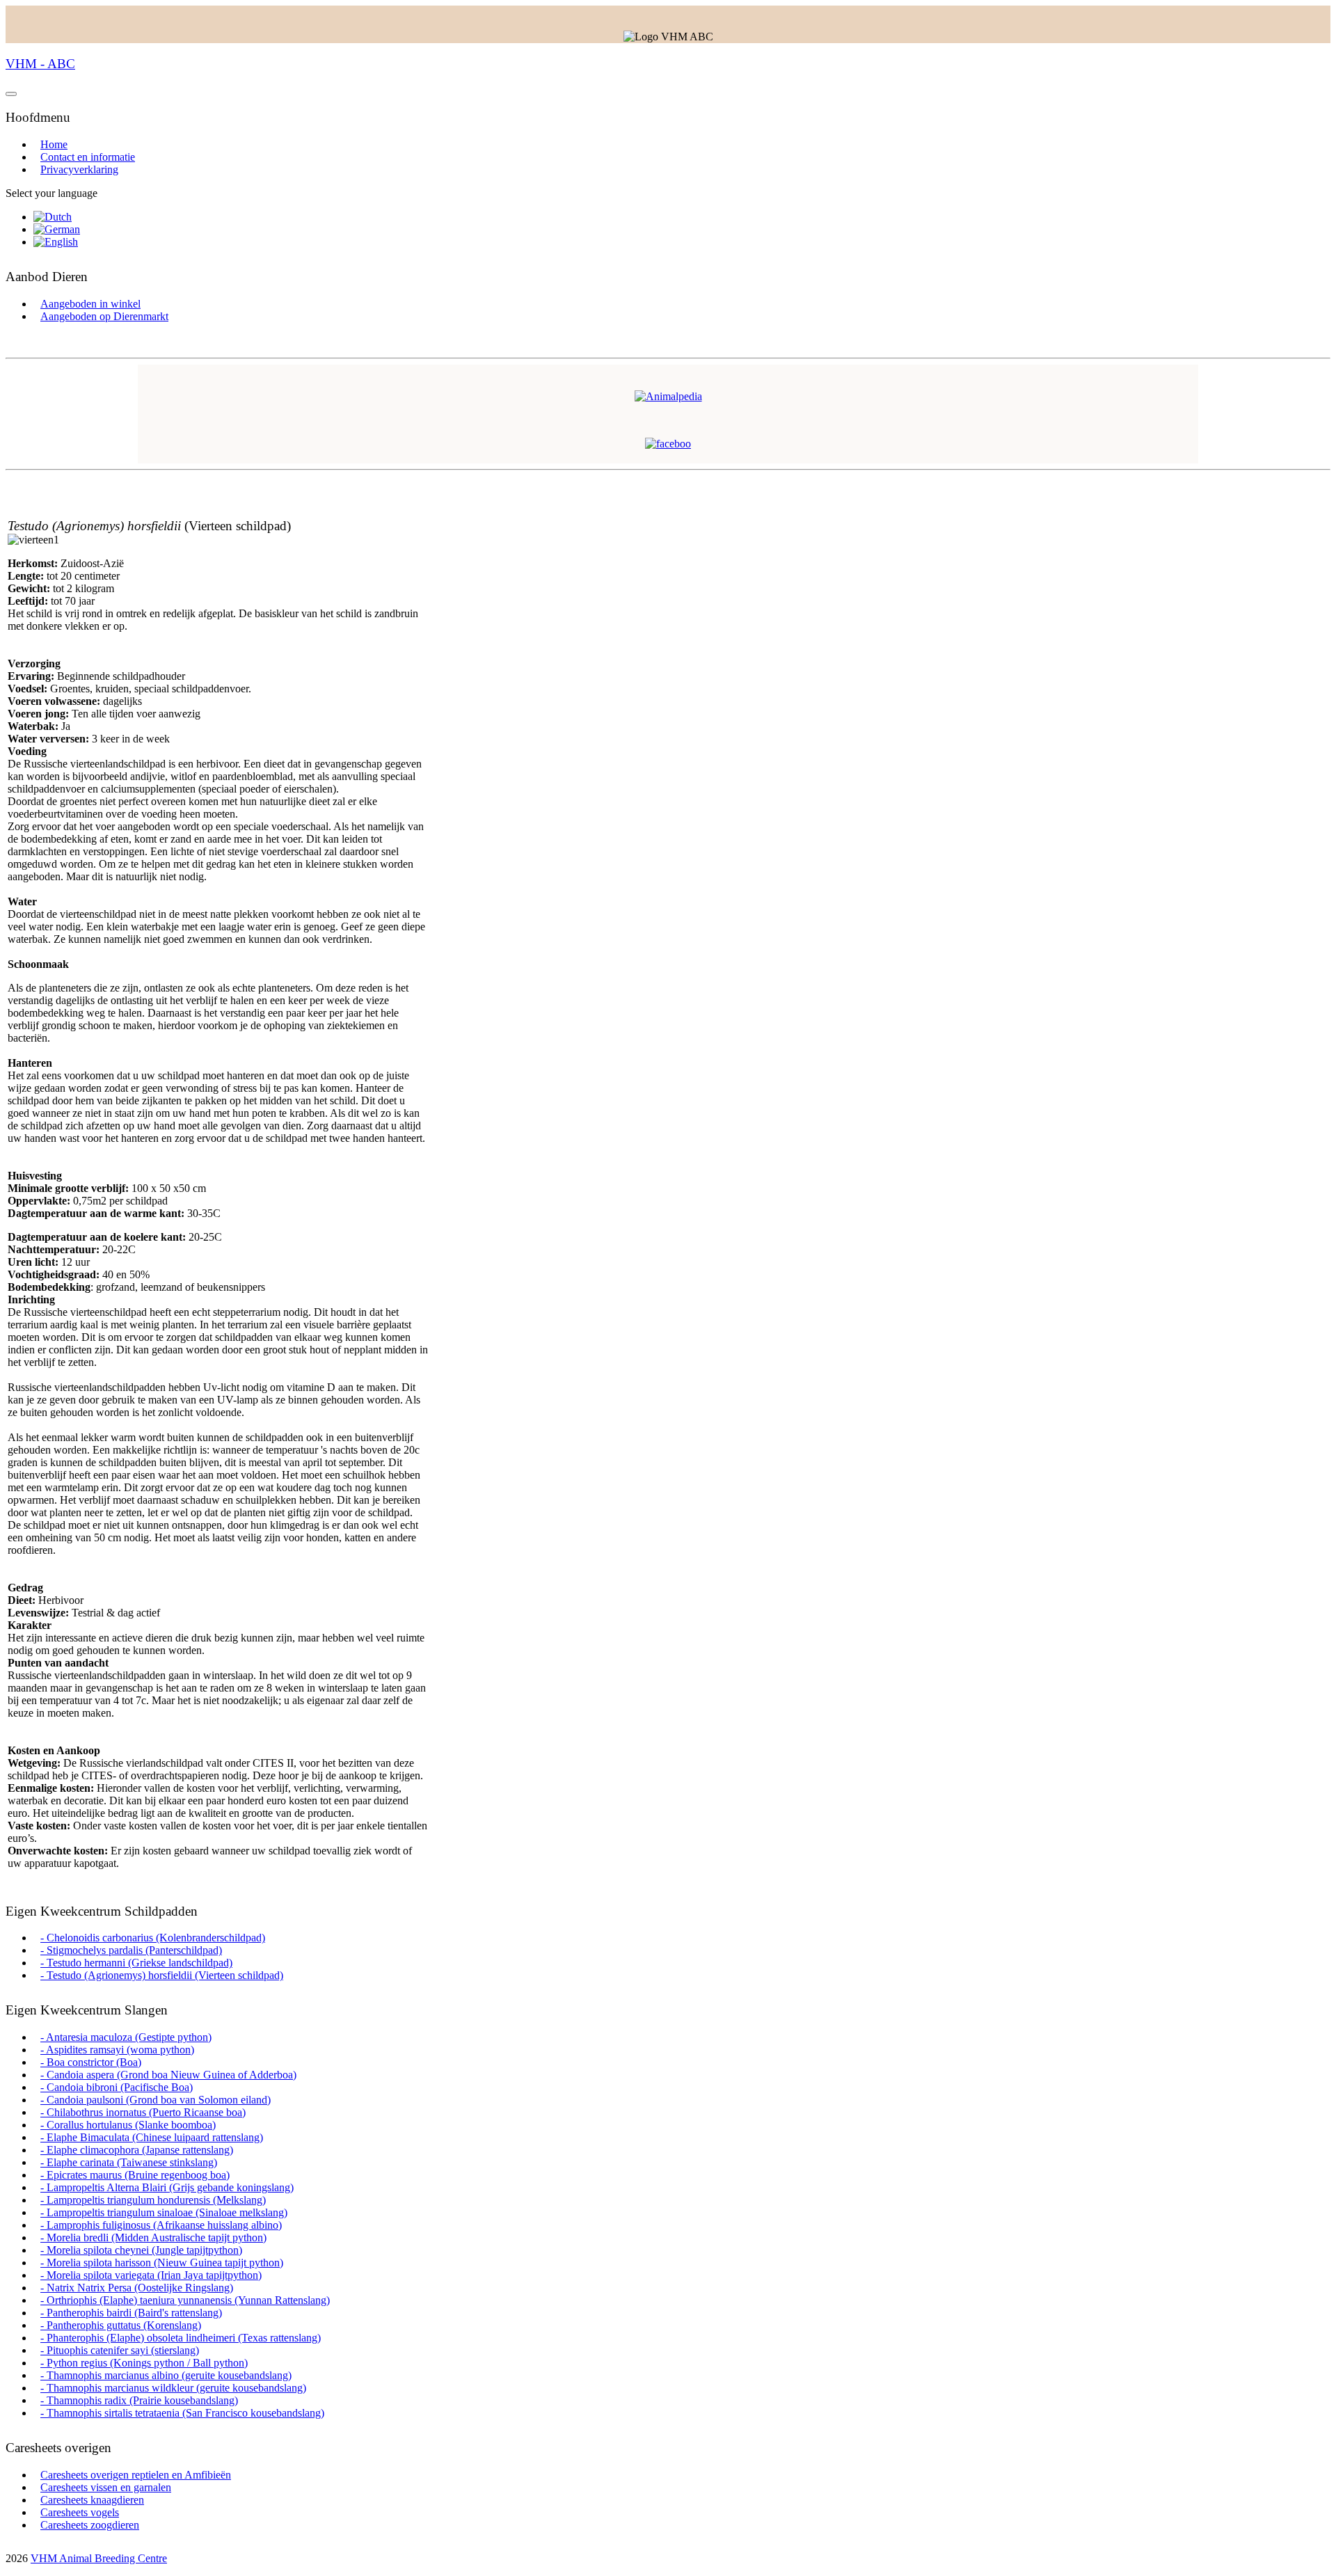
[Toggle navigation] (11, 94)
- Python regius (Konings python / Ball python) (144, 2363)
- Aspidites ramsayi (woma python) (117, 2050)
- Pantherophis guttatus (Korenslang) (121, 2325)
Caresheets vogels (80, 2512)
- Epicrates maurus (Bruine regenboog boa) (135, 2175)
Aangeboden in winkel (90, 304)
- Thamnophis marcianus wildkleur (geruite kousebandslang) (173, 2388)
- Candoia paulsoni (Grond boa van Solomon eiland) (156, 2100)
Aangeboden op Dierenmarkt (104, 316)
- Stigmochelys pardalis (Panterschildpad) (131, 1950)
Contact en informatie (88, 157)
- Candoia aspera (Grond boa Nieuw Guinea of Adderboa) (168, 2075)
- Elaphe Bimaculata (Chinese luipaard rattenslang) (152, 2137)
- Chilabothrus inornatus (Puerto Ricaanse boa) (143, 2112)
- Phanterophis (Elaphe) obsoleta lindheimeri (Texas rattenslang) (181, 2338)
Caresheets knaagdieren (92, 2500)
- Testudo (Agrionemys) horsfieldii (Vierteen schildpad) (162, 1975)
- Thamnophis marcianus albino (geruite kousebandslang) (166, 2375)
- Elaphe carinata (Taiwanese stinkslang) (129, 2162)
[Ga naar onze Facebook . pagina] (668, 444)
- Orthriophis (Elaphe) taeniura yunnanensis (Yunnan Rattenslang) (185, 2300)
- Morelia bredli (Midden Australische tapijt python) (153, 2237)
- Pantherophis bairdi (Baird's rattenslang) (131, 2313)
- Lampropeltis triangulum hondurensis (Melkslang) (153, 2200)
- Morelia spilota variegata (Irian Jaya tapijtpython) (151, 2275)
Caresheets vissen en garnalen (106, 2487)
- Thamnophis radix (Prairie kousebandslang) (139, 2400)
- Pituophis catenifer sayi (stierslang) (120, 2350)
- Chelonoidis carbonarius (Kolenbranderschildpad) (153, 1938)
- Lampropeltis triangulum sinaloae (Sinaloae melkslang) (164, 2212)
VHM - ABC (40, 64)
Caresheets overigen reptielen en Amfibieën (136, 2475)
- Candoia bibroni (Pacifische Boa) (117, 2087)
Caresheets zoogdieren (90, 2525)
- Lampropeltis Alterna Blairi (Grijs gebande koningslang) (167, 2187)
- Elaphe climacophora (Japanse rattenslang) (137, 2150)
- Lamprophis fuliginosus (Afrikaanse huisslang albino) (161, 2225)
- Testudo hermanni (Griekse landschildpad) (136, 1963)
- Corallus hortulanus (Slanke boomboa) (128, 2125)
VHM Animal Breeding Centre (99, 2558)
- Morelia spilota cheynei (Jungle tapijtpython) (141, 2250)
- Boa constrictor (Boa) (91, 2062)
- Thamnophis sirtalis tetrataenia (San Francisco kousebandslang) (182, 2413)
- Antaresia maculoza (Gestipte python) (126, 2037)
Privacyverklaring (79, 169)
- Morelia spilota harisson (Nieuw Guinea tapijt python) (162, 2263)
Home (54, 144)
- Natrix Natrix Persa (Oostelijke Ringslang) (137, 2288)
